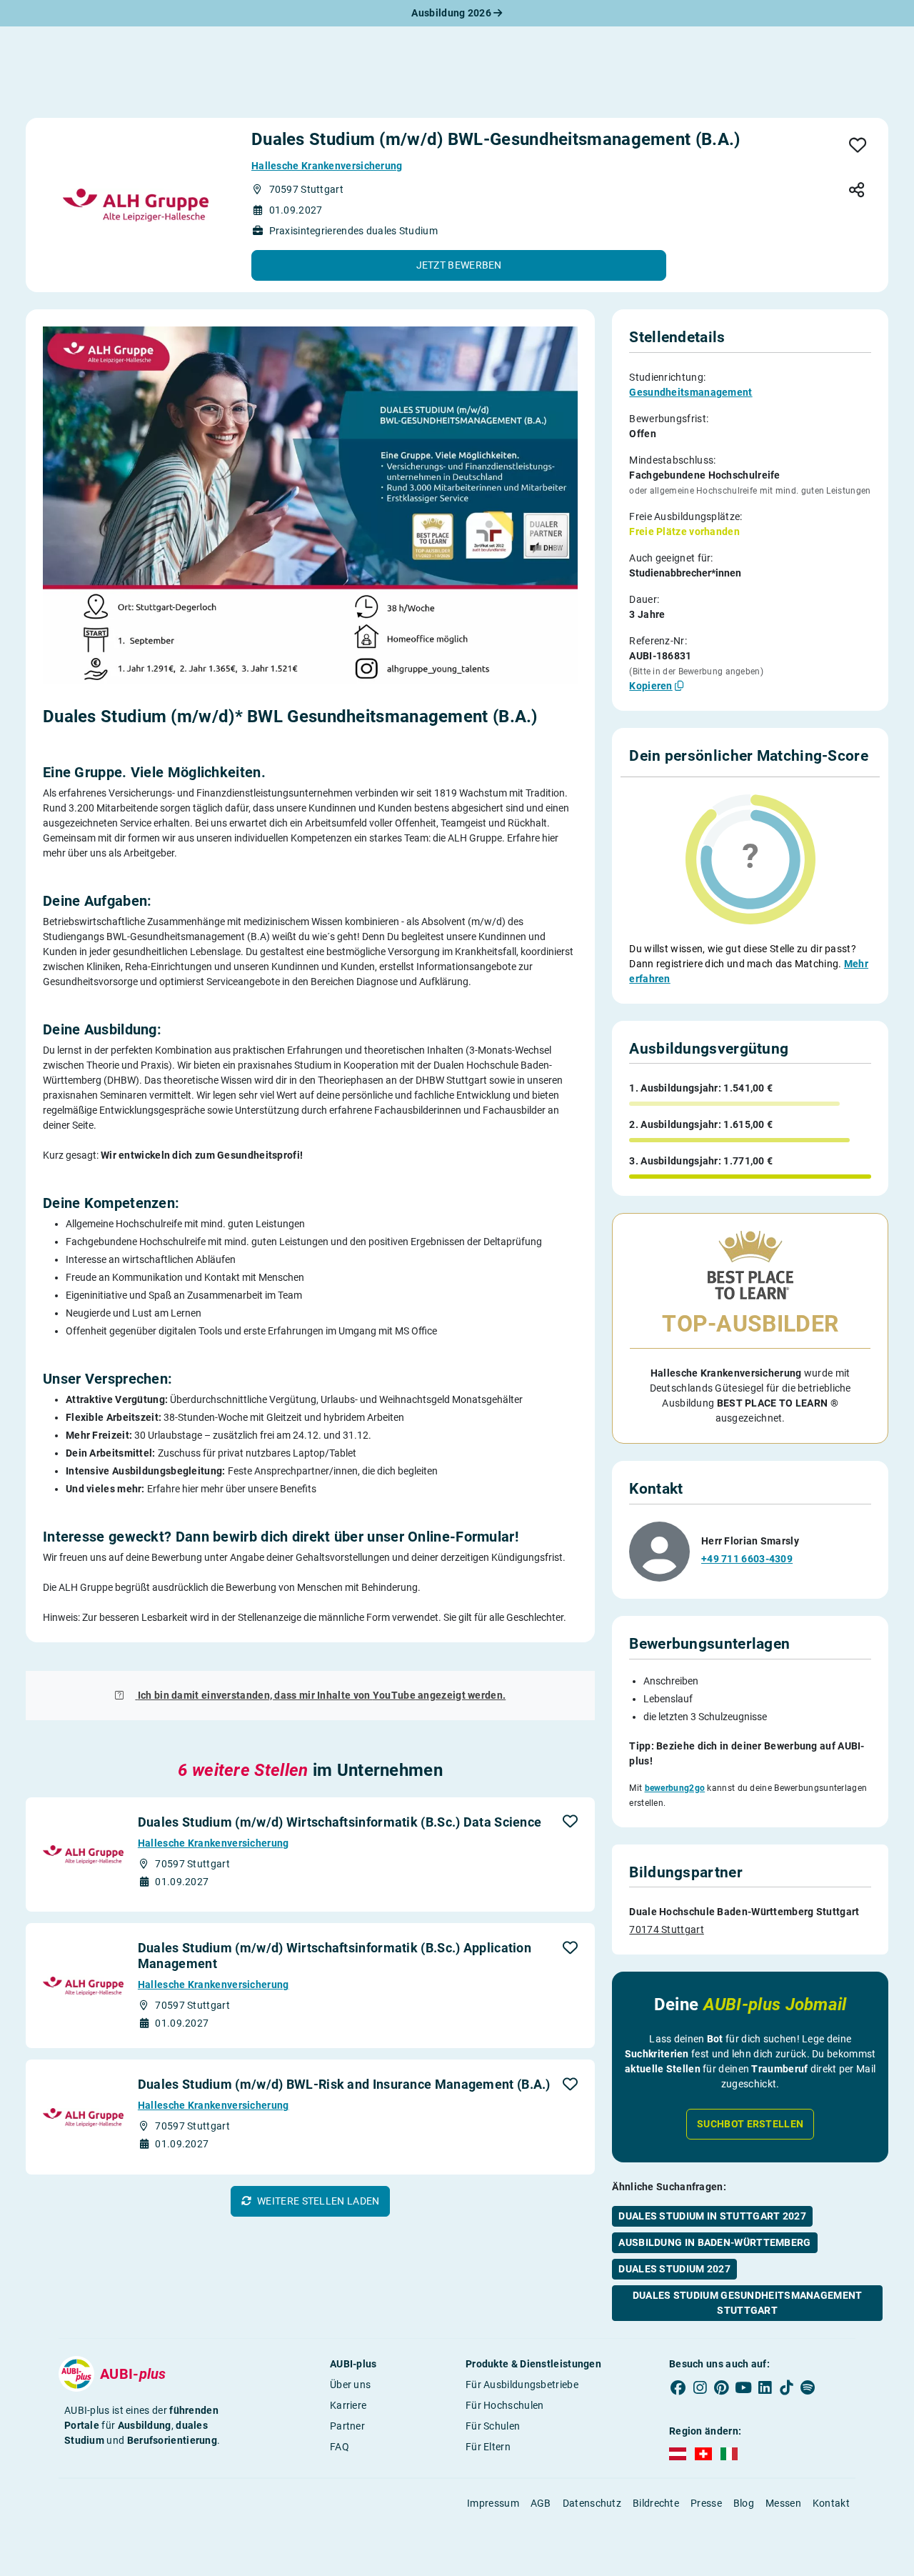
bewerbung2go (675, 1788)
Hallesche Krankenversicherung (327, 166)
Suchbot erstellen (750, 2124)
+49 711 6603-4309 (747, 1559)
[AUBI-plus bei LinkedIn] (765, 2387)
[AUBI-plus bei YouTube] (743, 2387)
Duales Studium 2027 (674, 2269)
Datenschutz (592, 2503)
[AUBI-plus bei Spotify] (808, 2387)
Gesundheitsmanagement (690, 392)
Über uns (350, 2385)
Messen (783, 2503)
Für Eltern (488, 2447)
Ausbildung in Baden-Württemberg (714, 2242)
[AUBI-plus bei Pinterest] (722, 2387)
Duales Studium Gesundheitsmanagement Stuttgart (748, 2303)
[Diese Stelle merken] (858, 146)
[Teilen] (857, 191)
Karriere (348, 2405)
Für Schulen (493, 2426)
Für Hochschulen (505, 2405)
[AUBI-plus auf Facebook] (678, 2387)
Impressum (493, 2503)
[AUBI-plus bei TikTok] (786, 2387)
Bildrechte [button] (656, 2503)
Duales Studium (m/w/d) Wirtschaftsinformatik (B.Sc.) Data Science (340, 1822)
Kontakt (831, 2503)
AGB (541, 2503)
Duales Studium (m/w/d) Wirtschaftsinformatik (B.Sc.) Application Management (335, 1956)
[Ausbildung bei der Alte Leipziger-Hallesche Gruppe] (136, 205)
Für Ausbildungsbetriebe (522, 2385)
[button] (459, 265)
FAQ (340, 2447)
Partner (347, 2426)
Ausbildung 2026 (452, 13)
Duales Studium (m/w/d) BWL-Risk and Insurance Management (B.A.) (344, 2084)
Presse (706, 2503)
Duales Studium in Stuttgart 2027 (712, 2216)
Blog (744, 2503)
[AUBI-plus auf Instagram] (700, 2387)
